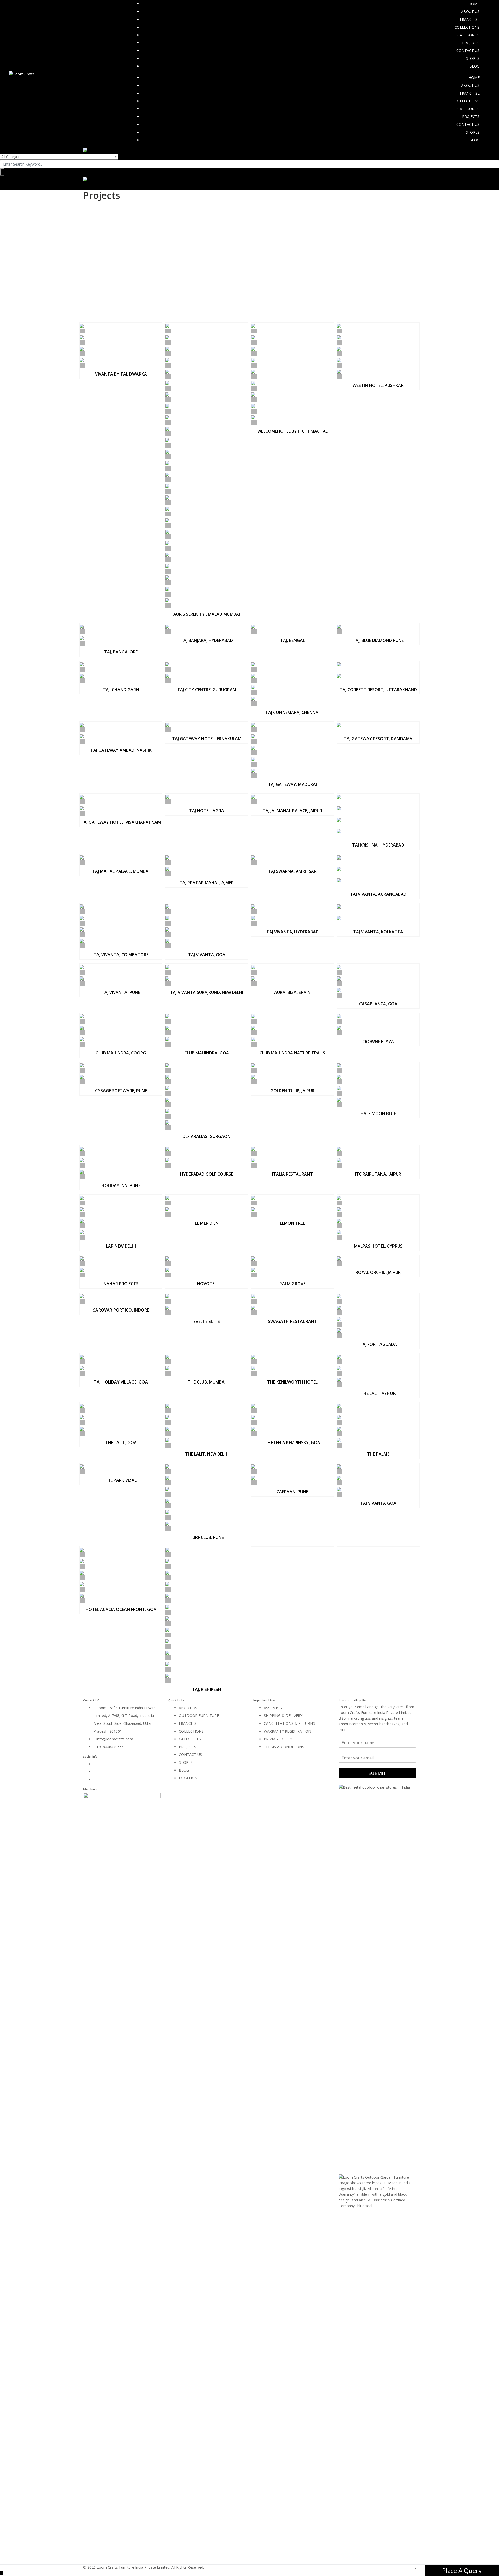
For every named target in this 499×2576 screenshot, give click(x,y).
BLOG (474, 66)
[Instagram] (95, 1772)
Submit (377, 1773)
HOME (474, 4)
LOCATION (188, 1778)
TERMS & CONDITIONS (284, 1747)
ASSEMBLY (273, 1708)
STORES (473, 58)
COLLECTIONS (467, 27)
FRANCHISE (470, 19)
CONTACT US (468, 51)
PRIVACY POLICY (278, 1739)
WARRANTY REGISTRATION (287, 1731)
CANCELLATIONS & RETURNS (289, 1723)
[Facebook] (95, 1764)
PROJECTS (471, 43)
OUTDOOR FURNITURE (199, 1716)
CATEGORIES (468, 35)
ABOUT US (470, 12)
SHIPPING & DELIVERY (283, 1716)
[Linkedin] (95, 1779)
